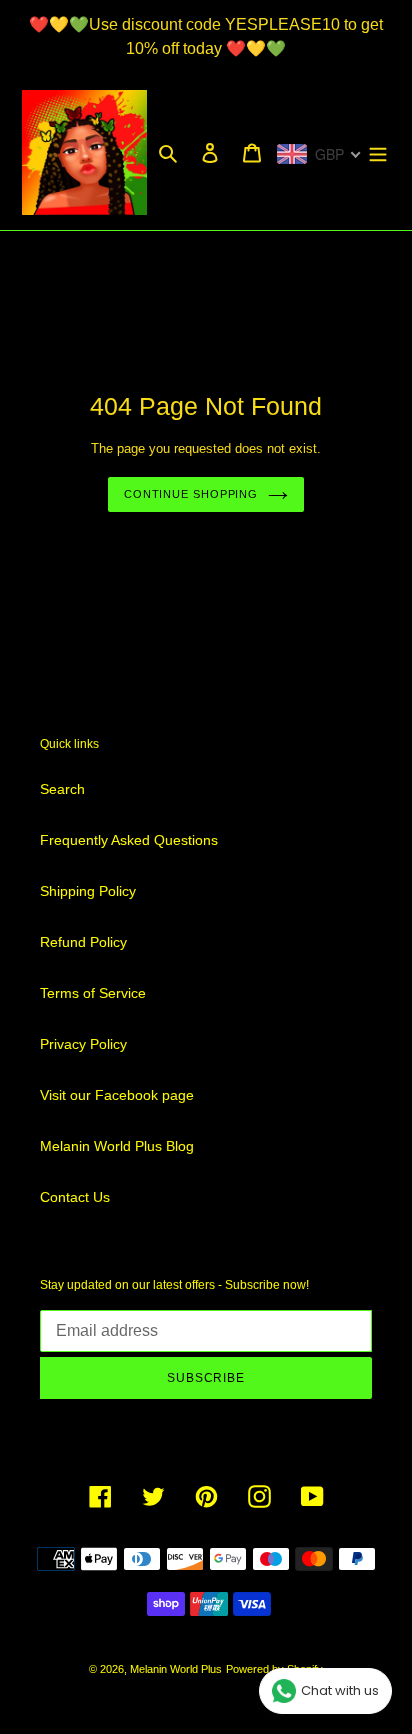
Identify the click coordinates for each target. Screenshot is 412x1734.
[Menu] (378, 152)
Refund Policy (83, 942)
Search (62, 789)
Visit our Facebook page (117, 1095)
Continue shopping (191, 494)
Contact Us (75, 1197)
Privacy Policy (83, 1044)
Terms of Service (93, 993)
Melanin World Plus (176, 1669)
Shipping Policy (88, 891)
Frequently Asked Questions (129, 840)
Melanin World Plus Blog (117, 1146)
